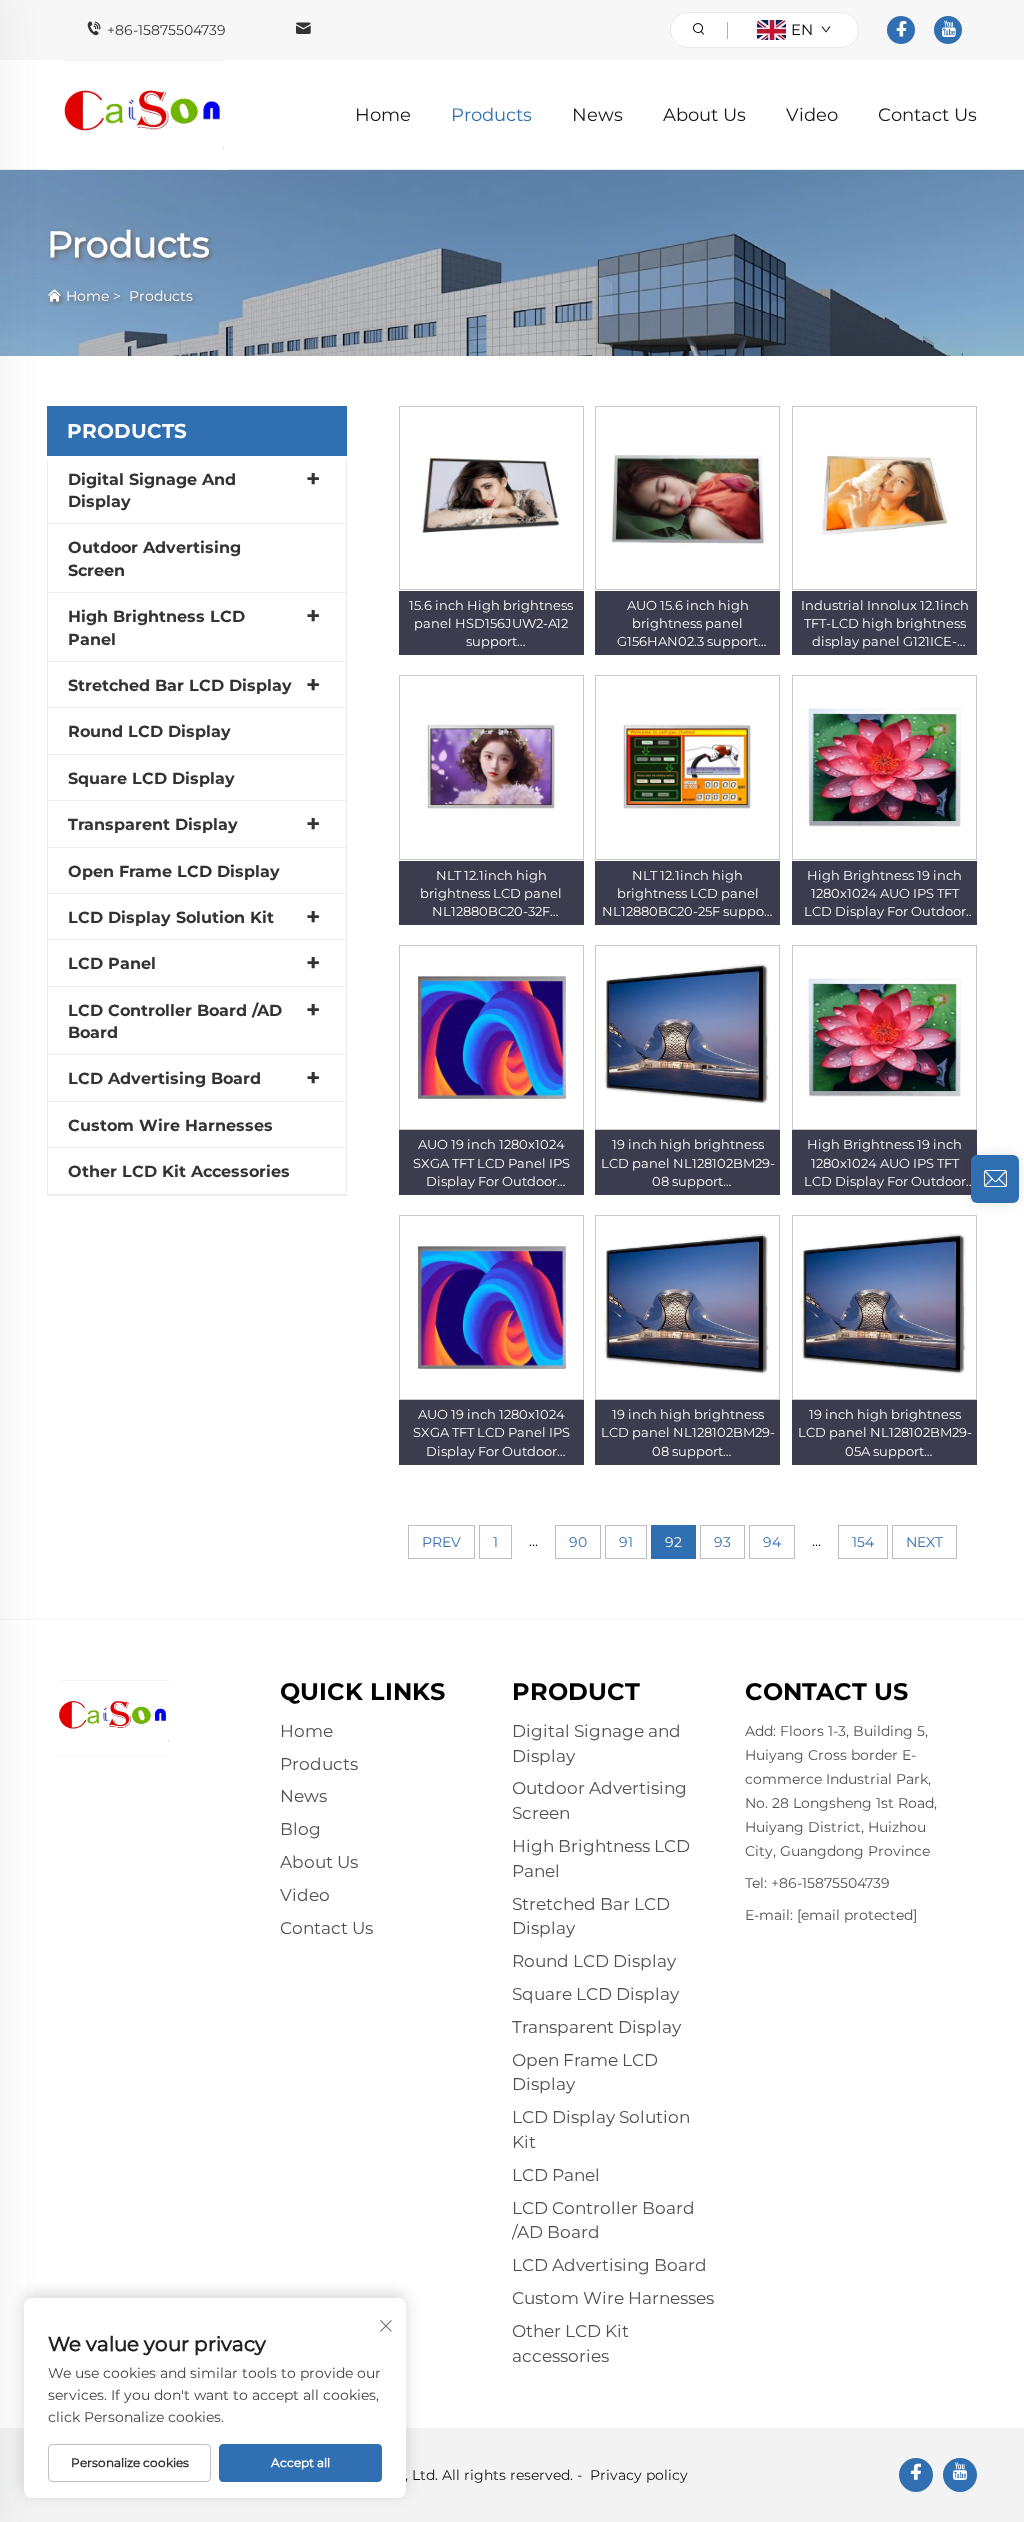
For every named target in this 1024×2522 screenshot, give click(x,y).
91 (626, 1542)
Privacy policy (639, 2475)
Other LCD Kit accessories (179, 1171)
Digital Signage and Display (152, 490)
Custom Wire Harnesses (170, 1125)
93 (722, 1542)
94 (772, 1542)
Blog (300, 1829)
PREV (441, 1542)
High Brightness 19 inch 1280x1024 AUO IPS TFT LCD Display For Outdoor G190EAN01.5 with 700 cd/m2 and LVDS (885, 911)
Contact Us (927, 115)
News (597, 115)
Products (491, 115)
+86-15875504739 (166, 30)
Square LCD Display (151, 778)
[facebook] (901, 30)
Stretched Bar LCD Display (180, 685)
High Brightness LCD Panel (156, 627)
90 (578, 1542)
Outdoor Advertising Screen (154, 558)
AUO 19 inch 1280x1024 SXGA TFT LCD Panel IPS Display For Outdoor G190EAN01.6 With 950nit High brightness (491, 1180)
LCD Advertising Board (164, 1078)
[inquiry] (995, 1179)
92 (673, 1542)
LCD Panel (112, 963)
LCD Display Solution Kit (171, 917)
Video (812, 115)
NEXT (924, 1542)
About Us (704, 115)
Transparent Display (153, 824)
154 (863, 1542)
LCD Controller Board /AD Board (175, 1021)
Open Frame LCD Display (174, 871)
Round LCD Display (149, 731)
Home (383, 115)
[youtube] (948, 30)
